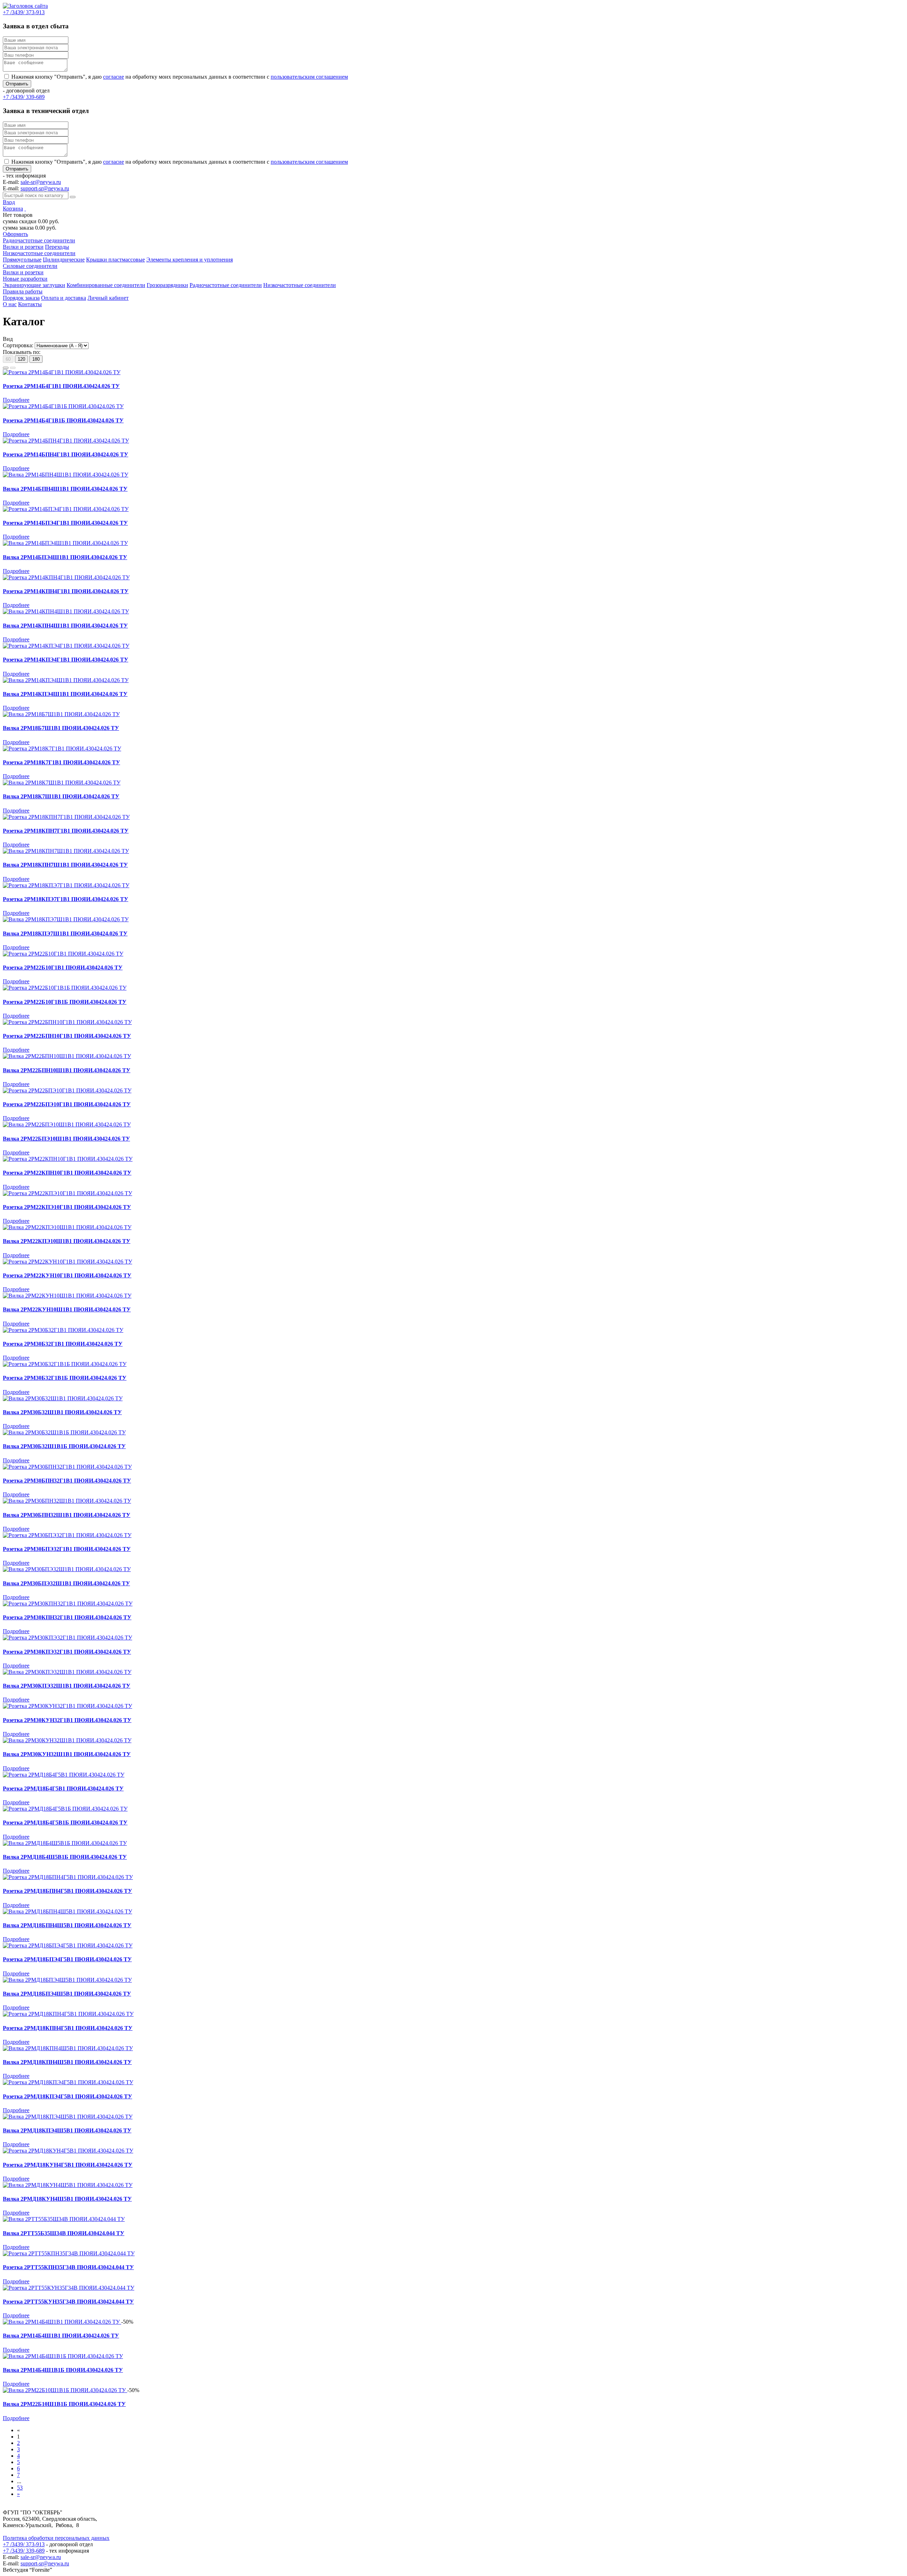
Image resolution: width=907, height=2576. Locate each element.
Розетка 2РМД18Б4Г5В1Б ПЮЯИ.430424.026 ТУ (65, 1823)
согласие (114, 77)
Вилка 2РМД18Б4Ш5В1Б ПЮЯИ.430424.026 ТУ (65, 1857)
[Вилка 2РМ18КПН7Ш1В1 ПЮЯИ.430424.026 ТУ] (66, 851)
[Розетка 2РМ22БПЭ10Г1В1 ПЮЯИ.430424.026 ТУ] (67, 1090)
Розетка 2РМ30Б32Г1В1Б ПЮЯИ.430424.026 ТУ (65, 1378)
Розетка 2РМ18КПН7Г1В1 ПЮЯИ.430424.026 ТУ (66, 831)
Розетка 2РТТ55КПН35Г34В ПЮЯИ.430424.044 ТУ (68, 2267)
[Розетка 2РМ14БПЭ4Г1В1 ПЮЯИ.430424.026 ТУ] (66, 509)
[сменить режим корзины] (25, 209)
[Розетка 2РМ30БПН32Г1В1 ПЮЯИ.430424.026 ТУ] (67, 1467)
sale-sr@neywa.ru (41, 182)
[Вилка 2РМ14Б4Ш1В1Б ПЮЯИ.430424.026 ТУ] (63, 2356)
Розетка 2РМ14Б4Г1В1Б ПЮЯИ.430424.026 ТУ (63, 420)
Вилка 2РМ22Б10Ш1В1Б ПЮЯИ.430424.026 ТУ (64, 2404)
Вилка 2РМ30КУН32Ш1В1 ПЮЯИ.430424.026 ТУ (67, 1754)
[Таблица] (13, 368)
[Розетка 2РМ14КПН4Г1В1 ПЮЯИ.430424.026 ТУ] (66, 577)
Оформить (15, 234)
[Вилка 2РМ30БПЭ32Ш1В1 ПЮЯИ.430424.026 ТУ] (67, 1569)
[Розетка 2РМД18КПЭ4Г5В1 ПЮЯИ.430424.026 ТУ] (68, 2082)
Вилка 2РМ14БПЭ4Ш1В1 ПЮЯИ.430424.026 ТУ (65, 557)
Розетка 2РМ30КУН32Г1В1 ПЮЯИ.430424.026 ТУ (67, 1720)
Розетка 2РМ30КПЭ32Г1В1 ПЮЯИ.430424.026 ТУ (67, 1652)
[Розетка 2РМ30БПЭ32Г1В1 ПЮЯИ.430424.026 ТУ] (67, 1535)
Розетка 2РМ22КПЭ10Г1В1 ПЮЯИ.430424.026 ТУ (67, 1207)
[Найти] (73, 197)
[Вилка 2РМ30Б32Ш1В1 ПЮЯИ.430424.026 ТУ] (63, 1398)
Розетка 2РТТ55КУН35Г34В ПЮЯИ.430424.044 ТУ (68, 2302)
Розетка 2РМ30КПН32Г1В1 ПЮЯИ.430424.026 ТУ (67, 1617)
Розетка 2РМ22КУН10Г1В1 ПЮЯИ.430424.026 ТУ (67, 1275)
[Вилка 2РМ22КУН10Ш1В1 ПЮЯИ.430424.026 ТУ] (67, 1296)
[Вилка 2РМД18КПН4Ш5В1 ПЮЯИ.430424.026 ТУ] (68, 2048)
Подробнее (16, 400)
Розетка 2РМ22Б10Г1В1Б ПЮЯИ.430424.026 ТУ (65, 1002)
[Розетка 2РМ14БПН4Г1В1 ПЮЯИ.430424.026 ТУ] (66, 441)
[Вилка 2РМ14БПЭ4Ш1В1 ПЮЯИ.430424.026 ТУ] (65, 543)
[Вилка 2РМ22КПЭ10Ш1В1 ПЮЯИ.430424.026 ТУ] (67, 1227)
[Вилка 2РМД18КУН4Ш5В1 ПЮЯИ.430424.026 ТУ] (68, 2185)
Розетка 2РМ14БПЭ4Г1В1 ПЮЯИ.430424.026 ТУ (65, 523)
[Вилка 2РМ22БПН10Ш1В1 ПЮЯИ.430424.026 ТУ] (67, 1056)
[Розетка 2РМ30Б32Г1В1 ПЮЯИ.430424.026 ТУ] (63, 1330)
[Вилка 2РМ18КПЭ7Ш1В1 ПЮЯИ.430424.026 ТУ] (66, 919)
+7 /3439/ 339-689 (24, 2551)
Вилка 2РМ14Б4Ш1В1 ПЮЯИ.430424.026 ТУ (61, 2336)
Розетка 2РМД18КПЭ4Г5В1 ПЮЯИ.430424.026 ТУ (67, 2096)
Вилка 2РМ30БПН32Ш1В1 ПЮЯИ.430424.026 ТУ (67, 1515)
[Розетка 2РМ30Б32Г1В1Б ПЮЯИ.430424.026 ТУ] (65, 1364)
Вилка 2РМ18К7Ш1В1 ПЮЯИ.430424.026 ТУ (61, 796)
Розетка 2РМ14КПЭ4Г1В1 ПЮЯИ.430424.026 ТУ (66, 660)
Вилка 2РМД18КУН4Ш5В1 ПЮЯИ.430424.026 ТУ (67, 2199)
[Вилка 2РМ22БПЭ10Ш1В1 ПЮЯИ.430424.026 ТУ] (67, 1124)
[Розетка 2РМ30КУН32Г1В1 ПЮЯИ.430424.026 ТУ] (67, 1706)
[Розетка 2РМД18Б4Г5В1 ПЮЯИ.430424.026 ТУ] (64, 1775)
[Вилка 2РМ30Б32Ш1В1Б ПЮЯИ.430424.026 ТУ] (64, 1432)
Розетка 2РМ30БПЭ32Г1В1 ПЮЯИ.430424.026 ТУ (67, 1549)
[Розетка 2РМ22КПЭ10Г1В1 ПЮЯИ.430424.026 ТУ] (67, 1193)
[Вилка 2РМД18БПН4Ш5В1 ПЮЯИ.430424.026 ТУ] (67, 1911)
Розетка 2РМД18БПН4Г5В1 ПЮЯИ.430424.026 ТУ (67, 1891)
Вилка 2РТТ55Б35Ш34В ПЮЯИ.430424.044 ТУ (64, 2233)
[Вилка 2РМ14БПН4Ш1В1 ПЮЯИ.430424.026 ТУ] (66, 475)
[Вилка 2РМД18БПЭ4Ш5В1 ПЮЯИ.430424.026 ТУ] (67, 1980)
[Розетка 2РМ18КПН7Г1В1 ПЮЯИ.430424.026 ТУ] (66, 817)
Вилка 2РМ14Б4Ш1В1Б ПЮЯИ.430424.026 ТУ (63, 2370)
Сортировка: (18, 345)
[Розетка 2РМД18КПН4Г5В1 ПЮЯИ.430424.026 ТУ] (68, 2014)
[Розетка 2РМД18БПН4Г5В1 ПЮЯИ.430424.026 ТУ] (68, 1877)
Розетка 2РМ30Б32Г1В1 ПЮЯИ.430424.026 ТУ (63, 1344)
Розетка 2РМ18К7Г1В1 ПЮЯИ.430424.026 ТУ (61, 762)
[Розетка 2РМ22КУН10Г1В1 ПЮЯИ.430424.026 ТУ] (67, 1262)
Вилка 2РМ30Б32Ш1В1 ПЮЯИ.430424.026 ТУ (62, 1412)
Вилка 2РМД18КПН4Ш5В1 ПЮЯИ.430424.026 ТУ (67, 2062)
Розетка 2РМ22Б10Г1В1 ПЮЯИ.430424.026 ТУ (63, 968)
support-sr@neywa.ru (45, 188)
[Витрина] (6, 368)
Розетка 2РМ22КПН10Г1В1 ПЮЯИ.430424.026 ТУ (67, 1173)
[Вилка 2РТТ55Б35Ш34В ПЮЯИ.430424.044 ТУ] (64, 2219)
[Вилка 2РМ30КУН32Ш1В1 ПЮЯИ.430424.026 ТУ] (67, 1740)
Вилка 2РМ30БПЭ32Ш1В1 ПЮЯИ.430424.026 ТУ (66, 1583)
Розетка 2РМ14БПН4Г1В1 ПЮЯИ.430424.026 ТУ (66, 454)
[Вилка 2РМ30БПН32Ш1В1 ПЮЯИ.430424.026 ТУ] (67, 1501)
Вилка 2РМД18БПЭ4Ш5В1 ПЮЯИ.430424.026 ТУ (67, 1994)
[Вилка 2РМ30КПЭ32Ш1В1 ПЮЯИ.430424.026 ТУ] (67, 1672)
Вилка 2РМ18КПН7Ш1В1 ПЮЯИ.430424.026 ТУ (65, 865)
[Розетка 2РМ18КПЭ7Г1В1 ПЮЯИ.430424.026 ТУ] (66, 885)
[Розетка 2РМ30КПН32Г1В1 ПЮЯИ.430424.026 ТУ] (68, 1604)
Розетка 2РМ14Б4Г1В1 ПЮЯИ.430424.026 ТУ (61, 386)
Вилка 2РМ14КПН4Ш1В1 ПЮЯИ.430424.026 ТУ (65, 626)
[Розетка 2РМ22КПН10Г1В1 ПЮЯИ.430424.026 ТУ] (68, 1159)
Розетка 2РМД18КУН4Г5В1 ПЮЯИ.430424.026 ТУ (68, 2165)
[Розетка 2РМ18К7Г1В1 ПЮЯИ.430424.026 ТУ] (62, 749)
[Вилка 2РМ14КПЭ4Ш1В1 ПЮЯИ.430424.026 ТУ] (66, 680)
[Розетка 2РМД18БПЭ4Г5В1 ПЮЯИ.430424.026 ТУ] (68, 1945)
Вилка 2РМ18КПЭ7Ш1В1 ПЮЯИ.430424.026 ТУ (65, 933)
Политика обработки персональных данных (56, 2538)
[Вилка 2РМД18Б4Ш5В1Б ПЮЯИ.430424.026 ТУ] (65, 1843)
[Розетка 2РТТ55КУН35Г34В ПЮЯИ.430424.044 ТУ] (69, 2288)
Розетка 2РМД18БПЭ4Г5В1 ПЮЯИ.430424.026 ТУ (67, 1959)
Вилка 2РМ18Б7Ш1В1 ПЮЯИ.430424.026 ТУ (61, 728)
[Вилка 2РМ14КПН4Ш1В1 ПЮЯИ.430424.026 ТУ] (66, 611)
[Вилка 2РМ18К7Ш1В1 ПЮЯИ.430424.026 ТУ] (62, 783)
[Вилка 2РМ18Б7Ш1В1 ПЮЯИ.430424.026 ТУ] (61, 714)
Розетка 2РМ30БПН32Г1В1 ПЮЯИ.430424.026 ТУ (67, 1481)
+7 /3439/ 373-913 (24, 2544)
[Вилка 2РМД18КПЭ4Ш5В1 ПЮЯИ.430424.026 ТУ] (68, 2117)
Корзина (13, 209)
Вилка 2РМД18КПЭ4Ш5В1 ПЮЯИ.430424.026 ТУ (67, 2130)
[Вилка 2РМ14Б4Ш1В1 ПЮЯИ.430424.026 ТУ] (62, 2322)
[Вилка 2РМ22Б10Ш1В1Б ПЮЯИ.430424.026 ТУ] (65, 2390)
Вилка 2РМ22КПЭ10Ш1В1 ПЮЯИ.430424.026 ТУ (67, 1241)
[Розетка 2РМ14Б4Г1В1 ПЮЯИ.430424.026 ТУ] (62, 372)
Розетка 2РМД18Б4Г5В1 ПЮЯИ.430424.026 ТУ (63, 1788)
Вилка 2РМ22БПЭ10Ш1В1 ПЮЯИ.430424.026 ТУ (66, 1139)
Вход (9, 202)
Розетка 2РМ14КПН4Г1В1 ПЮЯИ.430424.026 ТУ (66, 591)
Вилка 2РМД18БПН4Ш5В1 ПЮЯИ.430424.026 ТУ (67, 1925)
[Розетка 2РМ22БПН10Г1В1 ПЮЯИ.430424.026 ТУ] (67, 1022)
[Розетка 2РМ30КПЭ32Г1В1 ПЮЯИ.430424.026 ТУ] (67, 1638)
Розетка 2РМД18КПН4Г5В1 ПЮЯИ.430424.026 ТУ (68, 2028)
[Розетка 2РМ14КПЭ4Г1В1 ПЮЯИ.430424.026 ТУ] (66, 646)
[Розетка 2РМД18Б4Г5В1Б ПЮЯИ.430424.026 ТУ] (65, 1809)
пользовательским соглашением (309, 77)
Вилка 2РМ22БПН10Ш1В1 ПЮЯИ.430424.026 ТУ (67, 1070)
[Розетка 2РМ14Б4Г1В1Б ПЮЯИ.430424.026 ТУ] (63, 406)
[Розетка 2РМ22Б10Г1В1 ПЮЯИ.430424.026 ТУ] (63, 954)
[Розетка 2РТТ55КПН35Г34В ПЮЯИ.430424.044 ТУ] (69, 2253)
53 (20, 2488)
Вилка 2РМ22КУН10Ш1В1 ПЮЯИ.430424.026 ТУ (67, 1309)
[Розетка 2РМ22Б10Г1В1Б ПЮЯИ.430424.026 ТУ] (65, 988)
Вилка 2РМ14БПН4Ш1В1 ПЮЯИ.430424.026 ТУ (65, 489)
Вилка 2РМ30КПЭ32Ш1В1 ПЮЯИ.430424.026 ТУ (67, 1686)
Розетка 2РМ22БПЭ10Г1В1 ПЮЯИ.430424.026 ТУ (67, 1104)
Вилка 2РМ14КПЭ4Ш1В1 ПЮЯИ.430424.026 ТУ (65, 694)
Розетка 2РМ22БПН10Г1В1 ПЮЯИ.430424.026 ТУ (67, 1036)
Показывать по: (22, 352)
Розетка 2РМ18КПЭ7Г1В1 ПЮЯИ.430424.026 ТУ (66, 899)
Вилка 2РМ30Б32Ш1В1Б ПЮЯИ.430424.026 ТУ (64, 1446)
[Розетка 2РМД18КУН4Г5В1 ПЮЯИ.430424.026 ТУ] (68, 2151)
